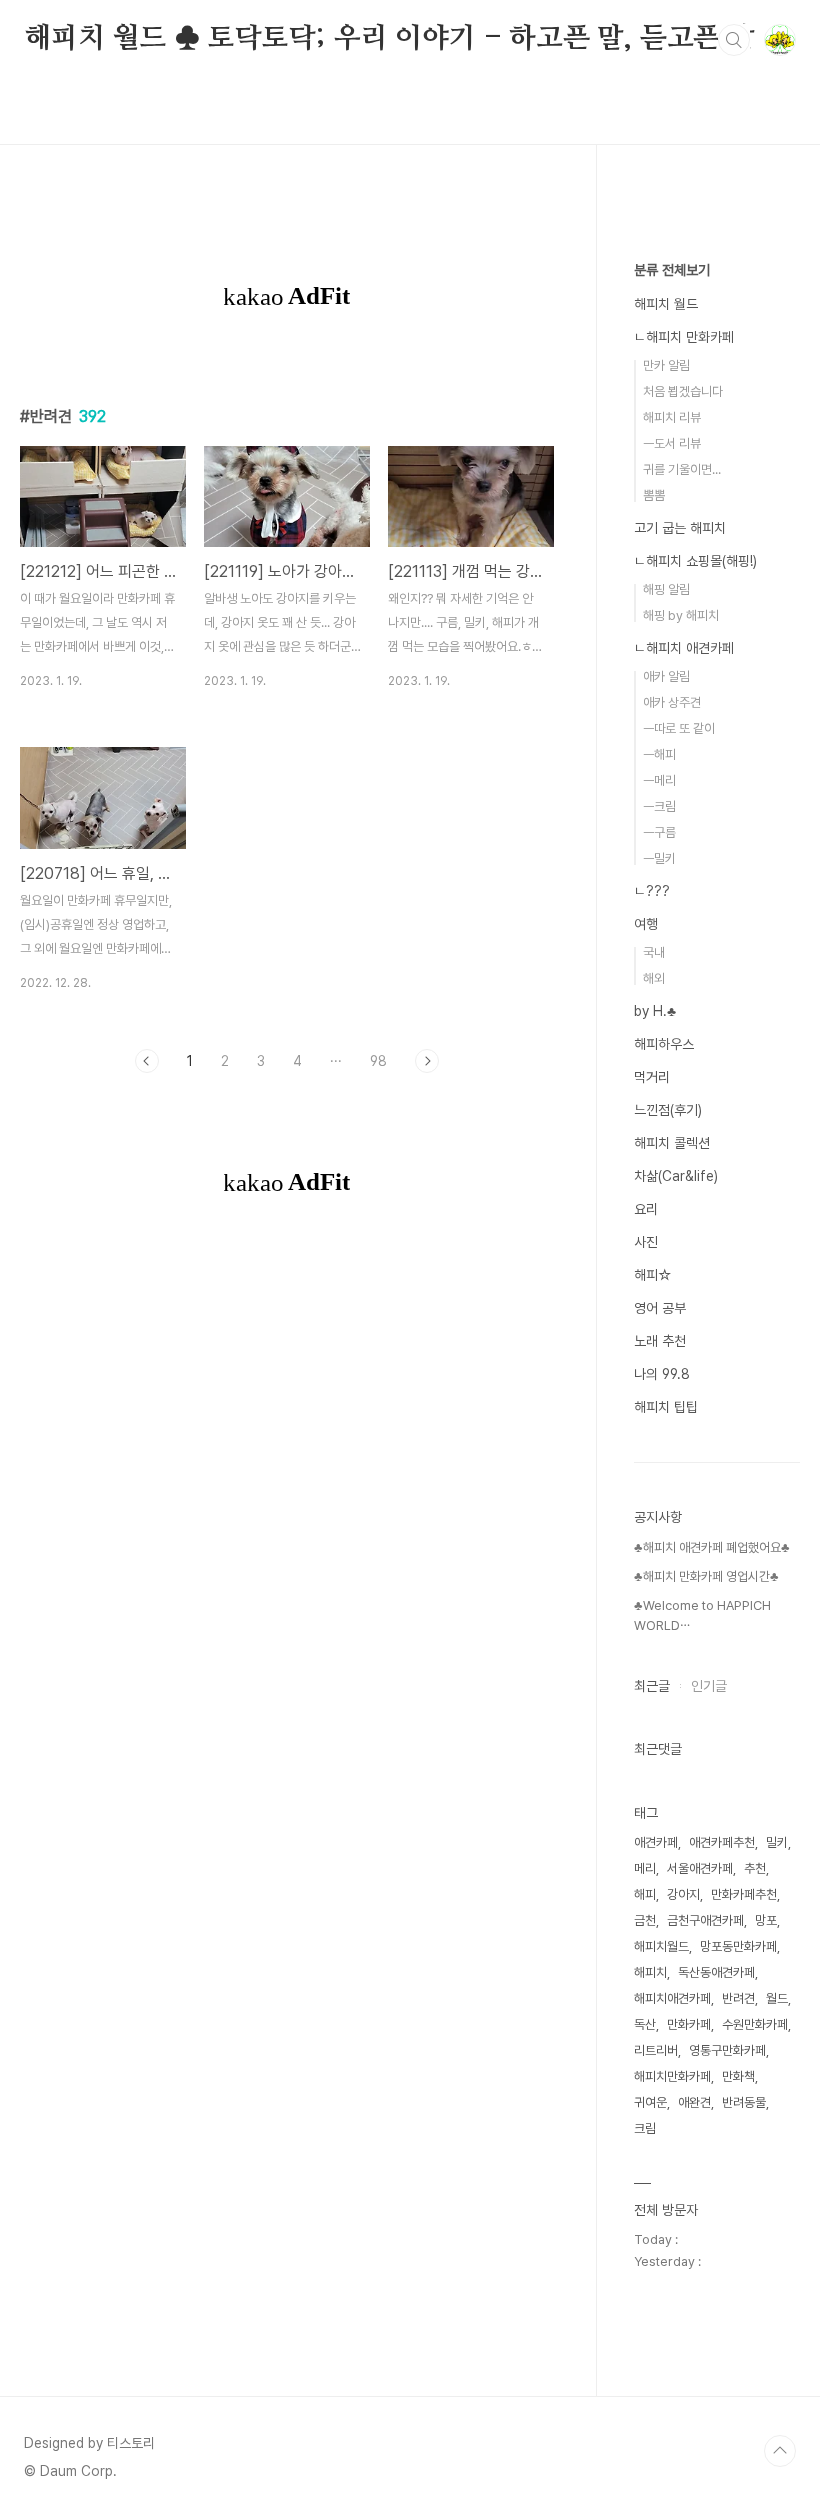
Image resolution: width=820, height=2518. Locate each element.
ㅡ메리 (659, 780)
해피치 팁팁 (666, 1407)
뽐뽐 (654, 495)
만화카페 (689, 2024)
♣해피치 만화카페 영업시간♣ (706, 1576)
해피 (645, 1894)
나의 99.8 (662, 1374)
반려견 (738, 1998)
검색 (734, 40)
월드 (777, 1998)
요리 (646, 1209)
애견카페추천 (722, 1842)
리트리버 (656, 2050)
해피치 (650, 1972)
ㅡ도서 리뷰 (672, 443)
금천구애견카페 (705, 1920)
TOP (780, 2451)
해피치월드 (661, 1946)
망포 (766, 1920)
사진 (646, 1242)
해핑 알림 (666, 589)
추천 (755, 1868)
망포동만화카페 (738, 1946)
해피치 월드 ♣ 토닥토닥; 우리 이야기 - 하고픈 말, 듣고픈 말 (389, 39)
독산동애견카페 (716, 1972)
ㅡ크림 (659, 806)
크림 (645, 2128)
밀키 (777, 1842)
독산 (645, 2024)
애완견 (694, 2102)
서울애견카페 (700, 1868)
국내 (654, 952)
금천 (645, 1920)
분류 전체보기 (672, 270)
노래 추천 (660, 1341)
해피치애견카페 (672, 1998)
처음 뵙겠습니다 (683, 391)
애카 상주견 (672, 702)
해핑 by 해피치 (681, 615)
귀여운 (650, 2102)
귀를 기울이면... (682, 469)
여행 (646, 924)
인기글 (709, 1686)
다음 (427, 1061)
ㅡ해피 (659, 754)
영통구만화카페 (727, 2050)
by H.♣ (655, 1011)
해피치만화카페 (672, 2076)
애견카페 (656, 1842)
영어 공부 (660, 1308)
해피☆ (653, 1275)
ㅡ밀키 (659, 858)
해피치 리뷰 (672, 417)
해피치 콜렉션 (672, 1143)
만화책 (738, 2076)
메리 (645, 1868)
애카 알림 (666, 676)
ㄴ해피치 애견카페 (684, 648)
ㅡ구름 (659, 832)
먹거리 (652, 1077)
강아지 (683, 1894)
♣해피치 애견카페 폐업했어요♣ (712, 1547)
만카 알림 (666, 365)
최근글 (652, 1686)
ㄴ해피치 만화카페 (684, 337)
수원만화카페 (755, 2024)
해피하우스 (664, 1044)
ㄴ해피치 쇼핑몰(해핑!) (695, 561)
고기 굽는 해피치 (680, 528)
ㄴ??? (652, 891)
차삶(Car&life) (676, 1176)
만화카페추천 (744, 1894)
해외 (654, 978)
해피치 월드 (666, 304)
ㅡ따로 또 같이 (679, 728)
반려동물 (744, 2102)
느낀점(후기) (668, 1110)
